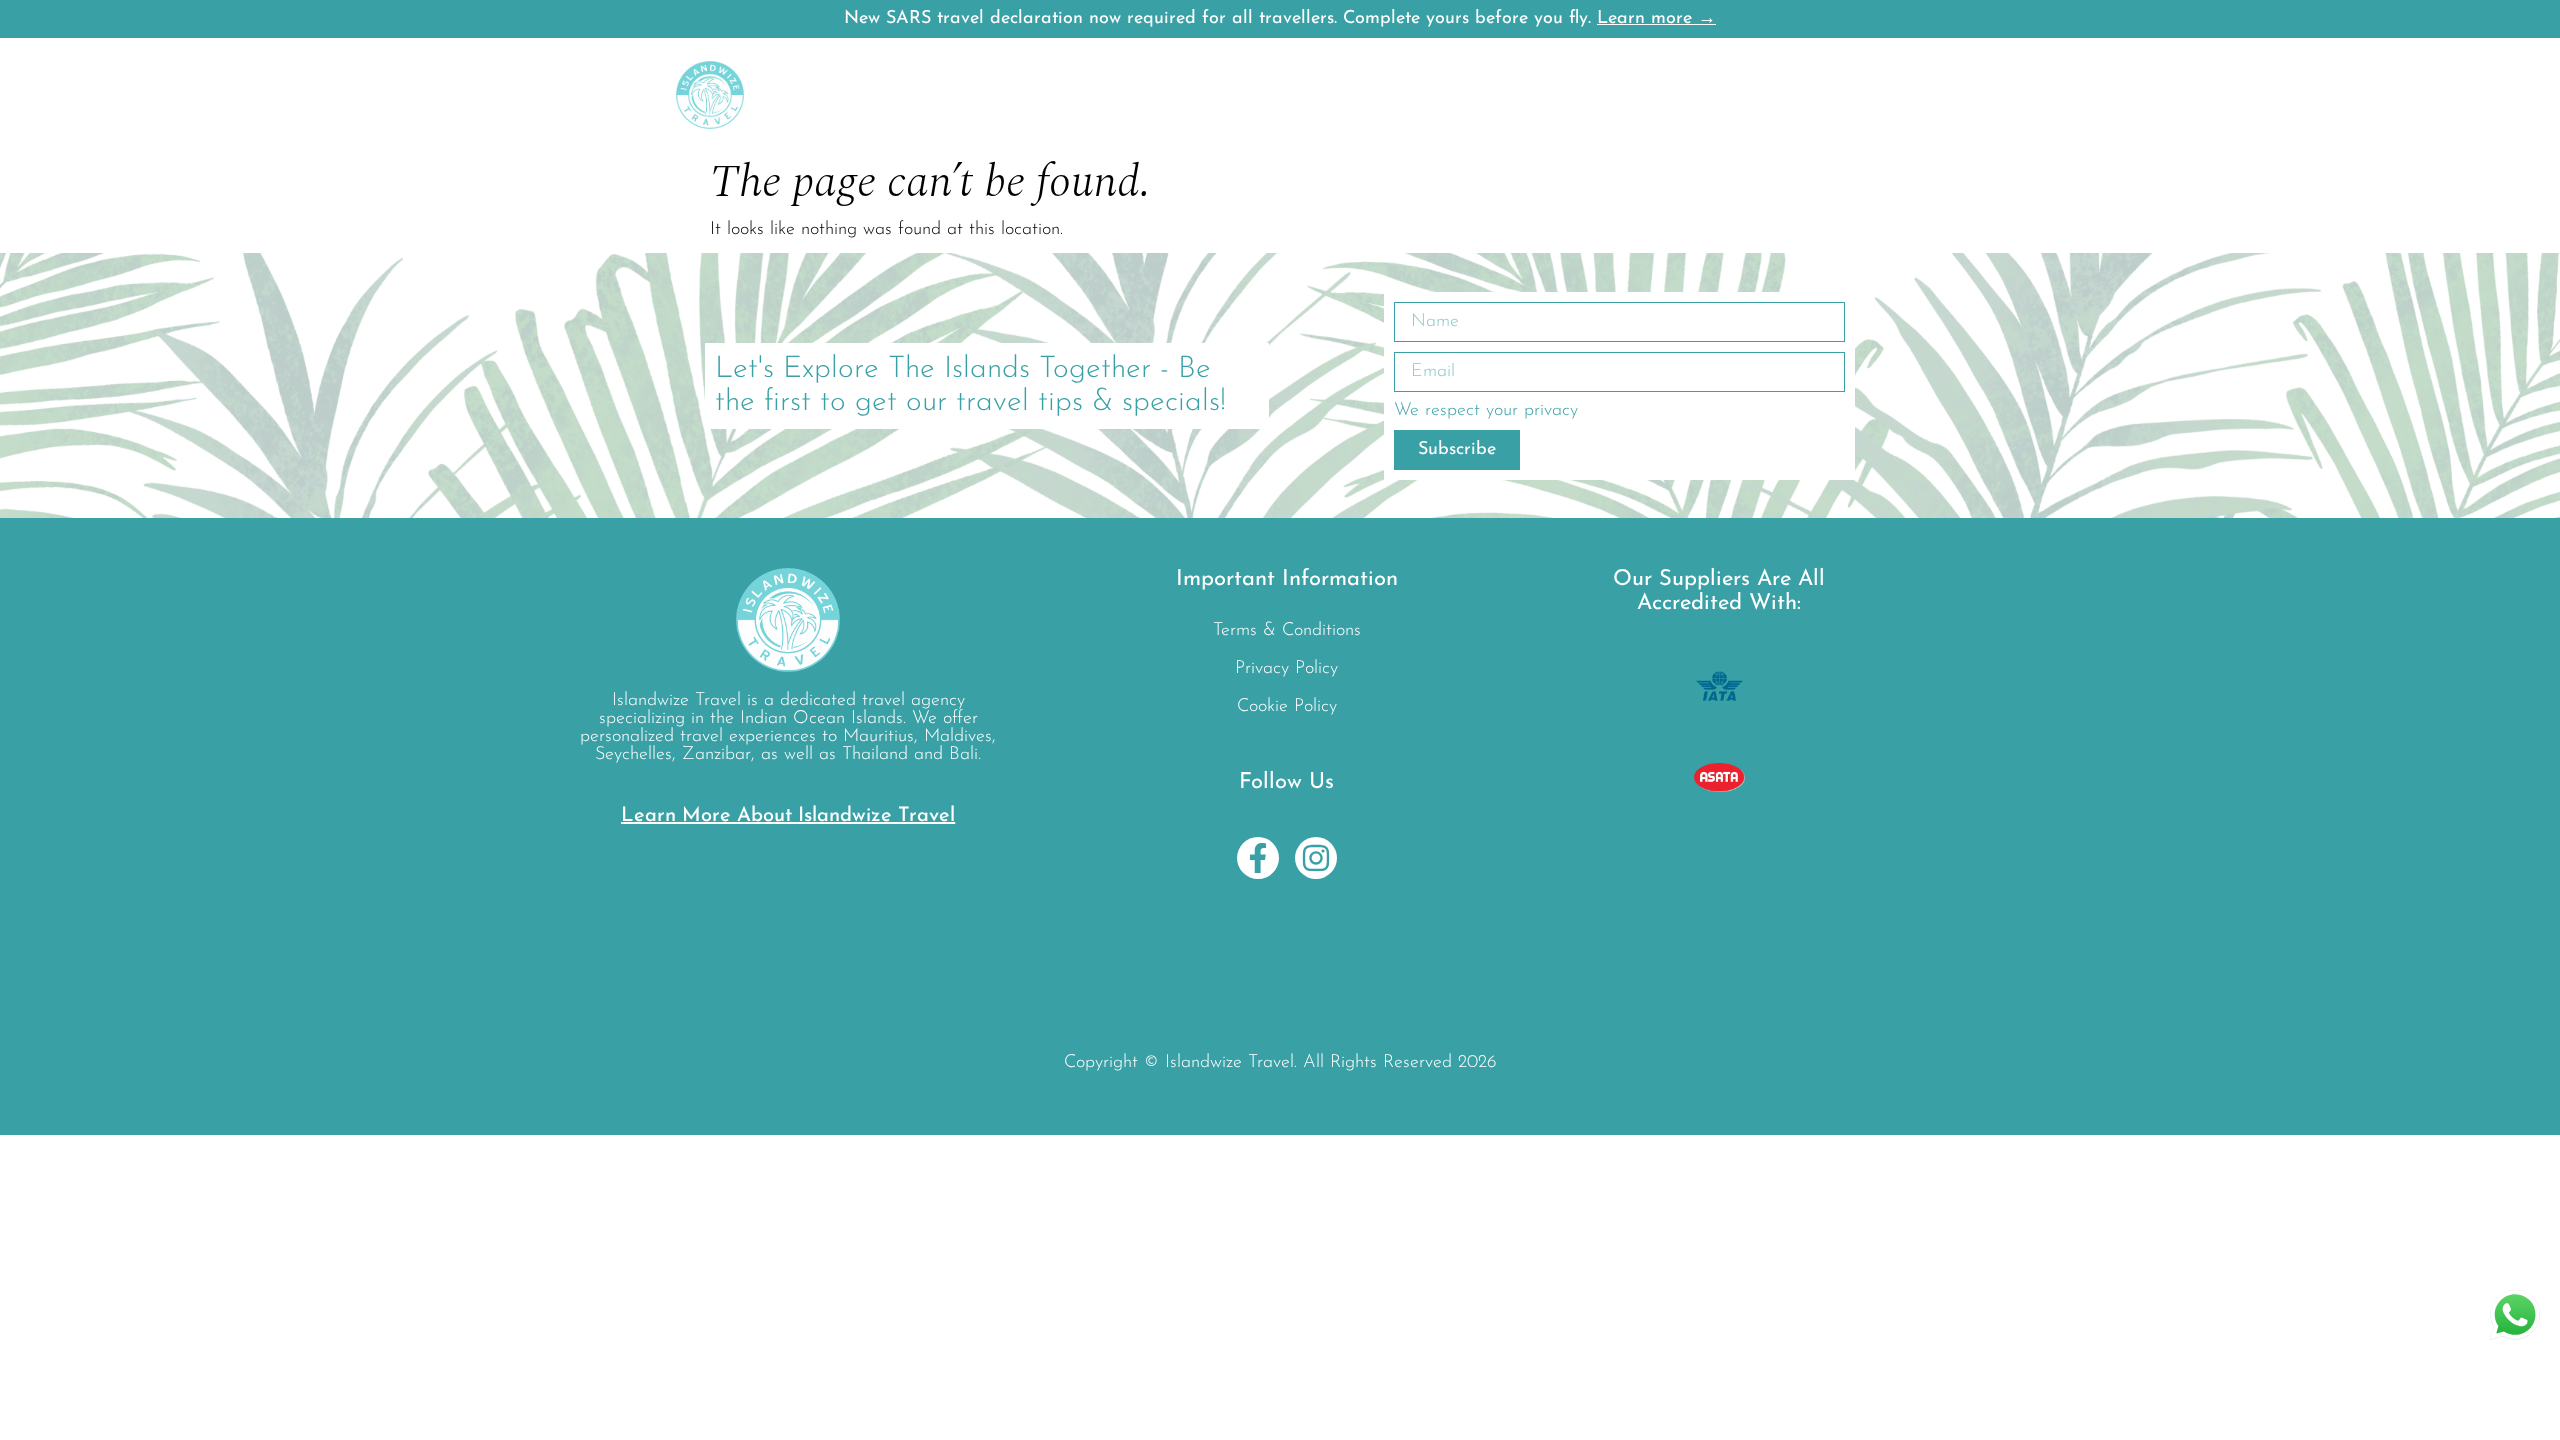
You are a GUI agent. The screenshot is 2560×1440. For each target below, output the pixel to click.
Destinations (889, 95)
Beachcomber (1119, 95)
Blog (1487, 95)
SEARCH (1633, 95)
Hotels (1003, 95)
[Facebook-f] (1258, 858)
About (1707, 95)
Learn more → (1656, 19)
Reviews (1552, 95)
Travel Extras (1404, 95)
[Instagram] (1316, 858)
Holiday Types (1262, 95)
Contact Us (1789, 95)
